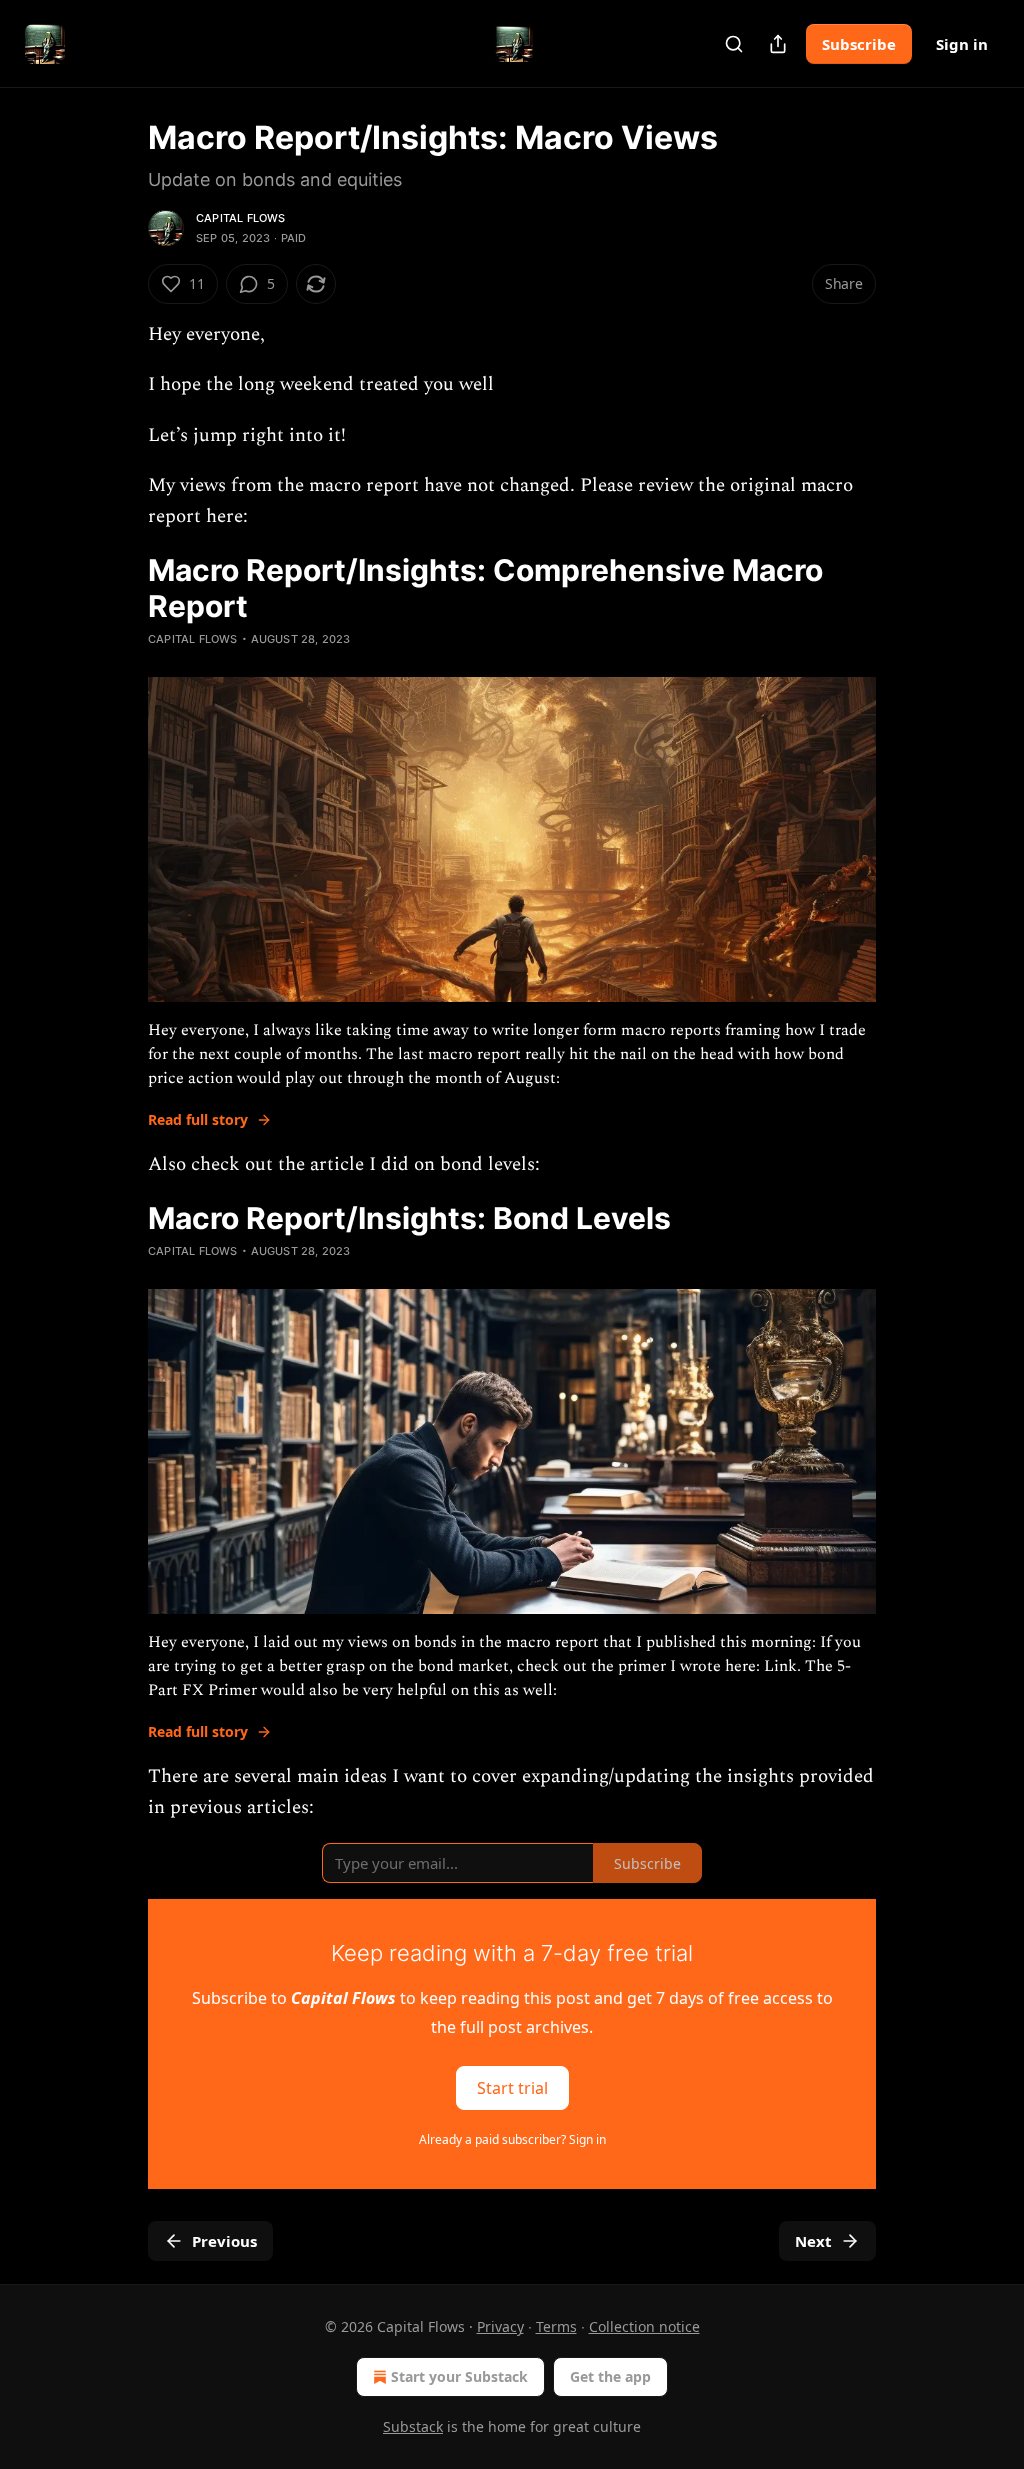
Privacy (500, 2326)
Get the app (610, 2376)
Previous (224, 2241)
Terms (556, 2326)
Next (813, 2241)
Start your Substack (459, 2376)
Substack (413, 2426)
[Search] (734, 44)
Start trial (512, 2088)
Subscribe (859, 44)
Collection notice (644, 2326)
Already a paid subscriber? (512, 2139)
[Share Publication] (778, 44)
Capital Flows (241, 218)
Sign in (962, 44)
